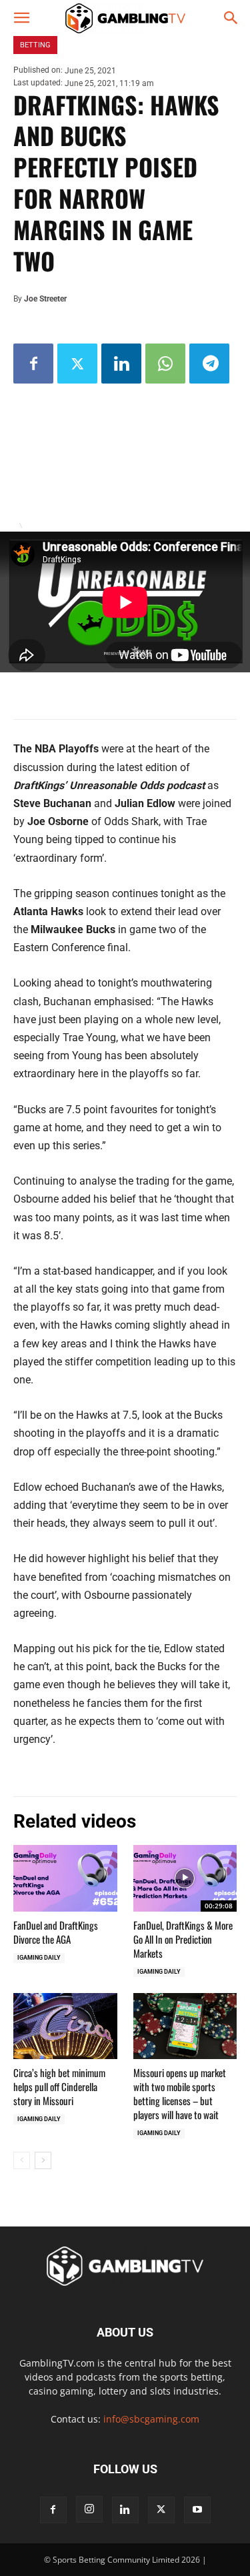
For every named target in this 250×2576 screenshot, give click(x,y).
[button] (21, 18)
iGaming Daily (39, 1958)
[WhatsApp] (165, 364)
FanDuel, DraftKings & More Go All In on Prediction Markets (183, 1939)
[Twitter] (77, 364)
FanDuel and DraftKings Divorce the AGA (56, 1932)
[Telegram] (209, 364)
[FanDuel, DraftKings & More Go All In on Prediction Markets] (185, 1878)
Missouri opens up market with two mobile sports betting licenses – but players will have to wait (180, 2093)
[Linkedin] (121, 364)
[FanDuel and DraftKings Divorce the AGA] (65, 1878)
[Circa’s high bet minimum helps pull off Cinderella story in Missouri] (65, 2026)
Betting (35, 45)
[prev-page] (22, 2160)
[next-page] (43, 2160)
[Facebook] (33, 364)
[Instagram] (89, 2509)
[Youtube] (197, 2510)
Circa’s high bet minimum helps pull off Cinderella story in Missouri (59, 2086)
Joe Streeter (45, 299)
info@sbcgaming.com (151, 2419)
